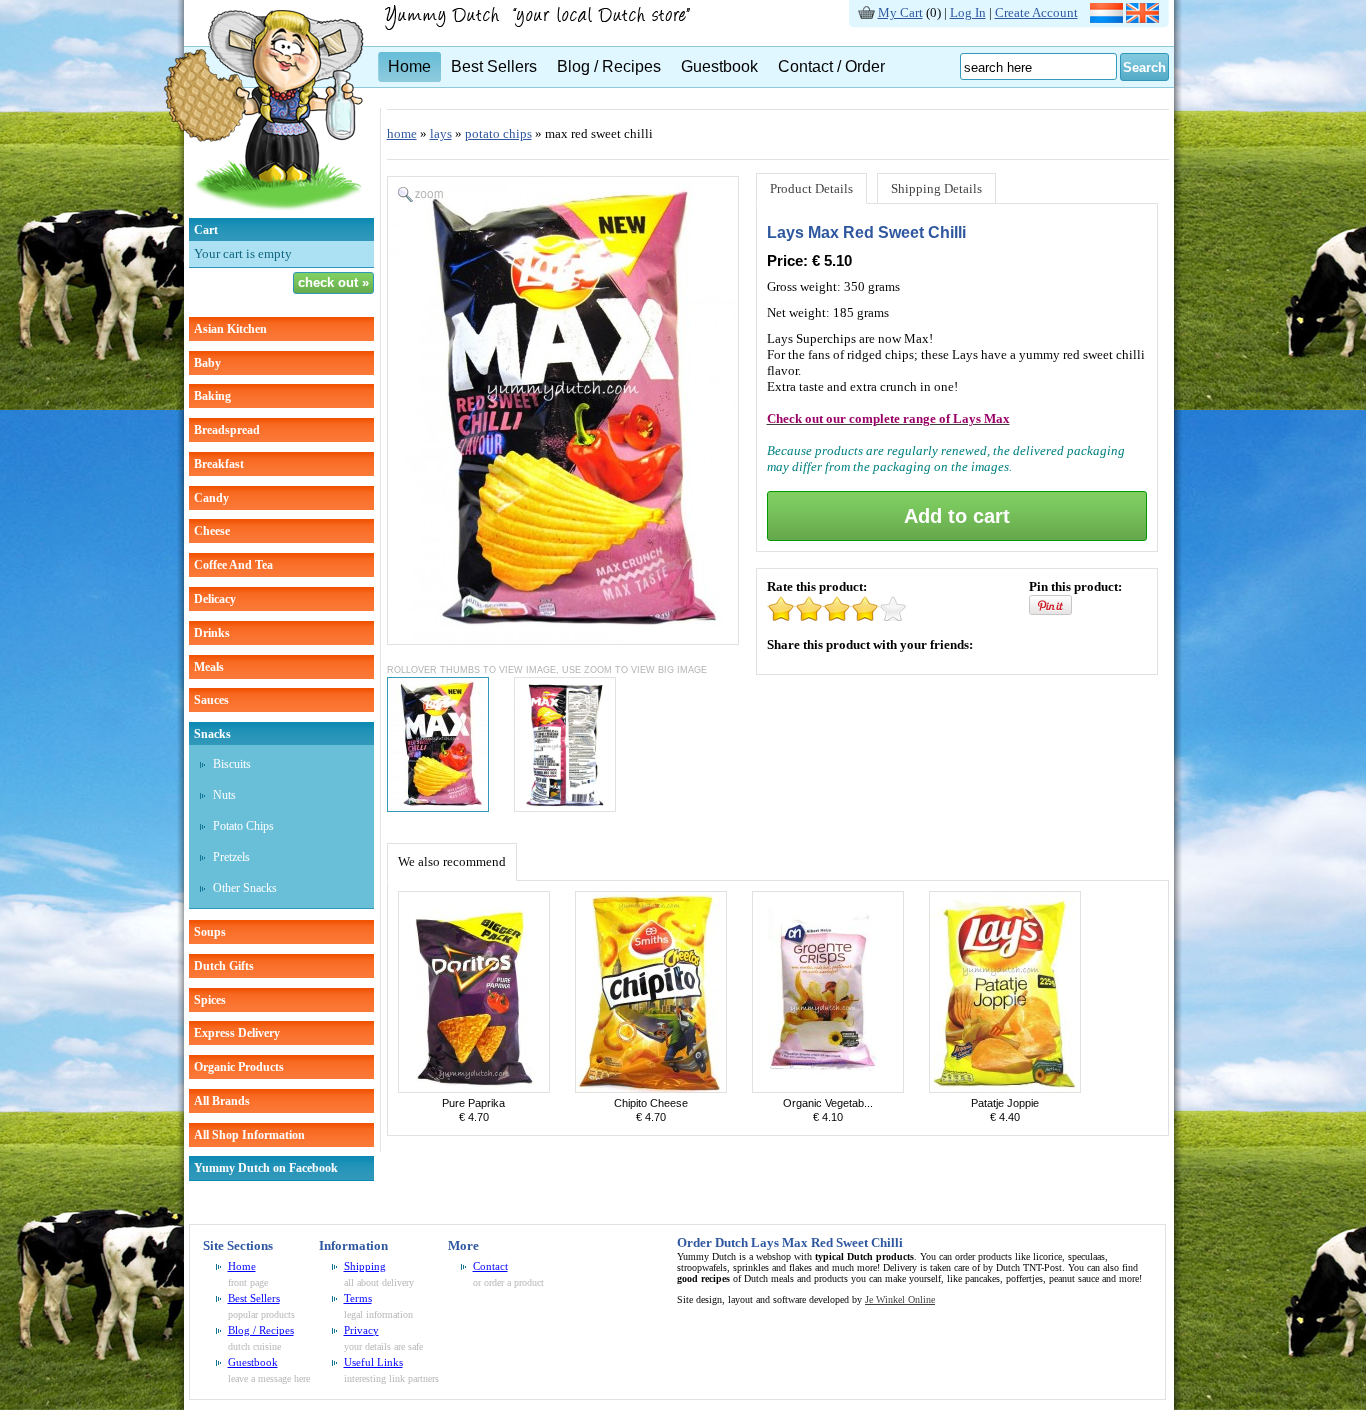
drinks (212, 633)
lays (441, 133)
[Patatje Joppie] (1005, 1088)
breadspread (227, 430)
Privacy (361, 1330)
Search (1144, 67)
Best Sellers (494, 66)
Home (409, 66)
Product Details (811, 188)
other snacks (245, 888)
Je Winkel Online (900, 1299)
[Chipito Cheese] (651, 1088)
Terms (358, 1298)
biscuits (232, 764)
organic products (239, 1067)
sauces (211, 700)
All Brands (222, 1101)
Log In (968, 12)
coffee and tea (233, 565)
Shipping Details (936, 188)
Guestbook (719, 66)
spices (210, 1000)
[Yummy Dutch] (264, 213)
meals (209, 667)
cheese (212, 531)
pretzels (231, 857)
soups (210, 932)
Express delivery (237, 1033)
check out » (333, 282)
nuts (224, 795)
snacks (212, 734)
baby (207, 363)
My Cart (900, 12)
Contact (490, 1266)
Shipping (365, 1266)
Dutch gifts (224, 966)
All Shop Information (249, 1135)
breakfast (219, 464)
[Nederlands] (1106, 18)
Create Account (1036, 12)
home (402, 133)
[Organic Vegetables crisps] (828, 1088)
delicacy (215, 599)
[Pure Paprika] (474, 1088)
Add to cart (957, 516)
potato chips (243, 826)
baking (212, 396)
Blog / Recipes (609, 66)
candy (211, 498)
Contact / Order (831, 66)
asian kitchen (230, 329)
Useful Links (373, 1362)
